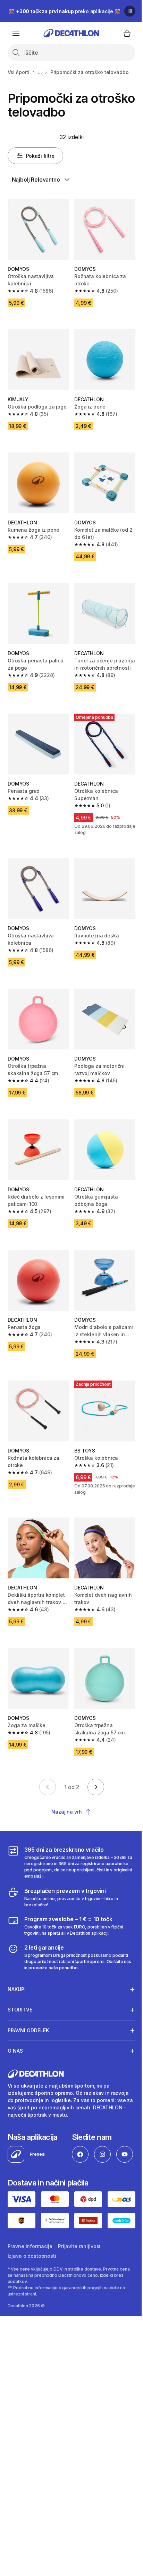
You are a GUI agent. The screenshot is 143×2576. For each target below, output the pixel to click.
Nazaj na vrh (66, 1812)
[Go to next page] (96, 1787)
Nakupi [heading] (17, 1965)
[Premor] (130, 11)
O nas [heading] (15, 2027)
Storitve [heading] (20, 1986)
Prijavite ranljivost (79, 2303)
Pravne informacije (30, 2303)
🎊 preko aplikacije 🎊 (65, 11)
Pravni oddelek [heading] (28, 2006)
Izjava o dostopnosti (32, 2313)
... (40, 72)
